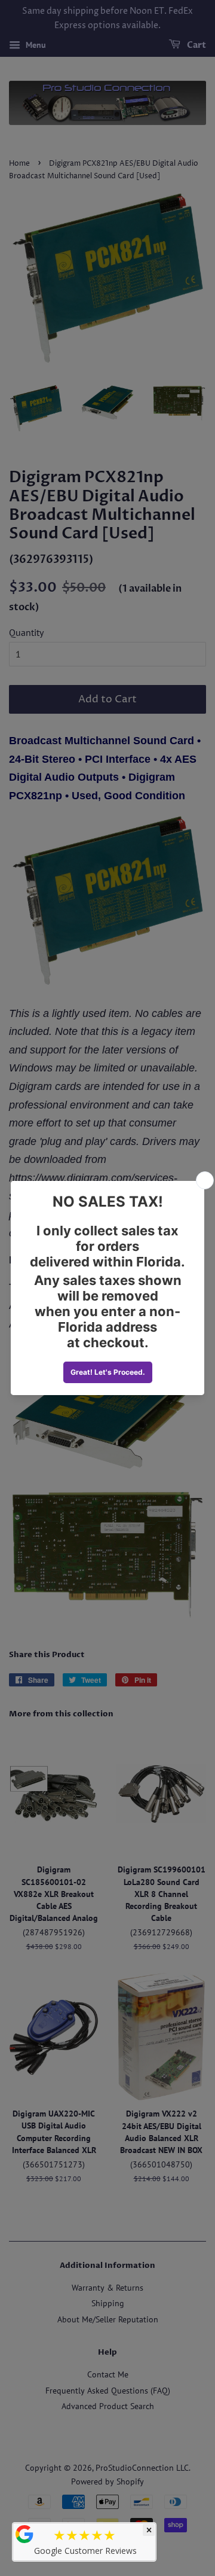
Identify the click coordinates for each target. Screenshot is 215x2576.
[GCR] (24, 2534)
